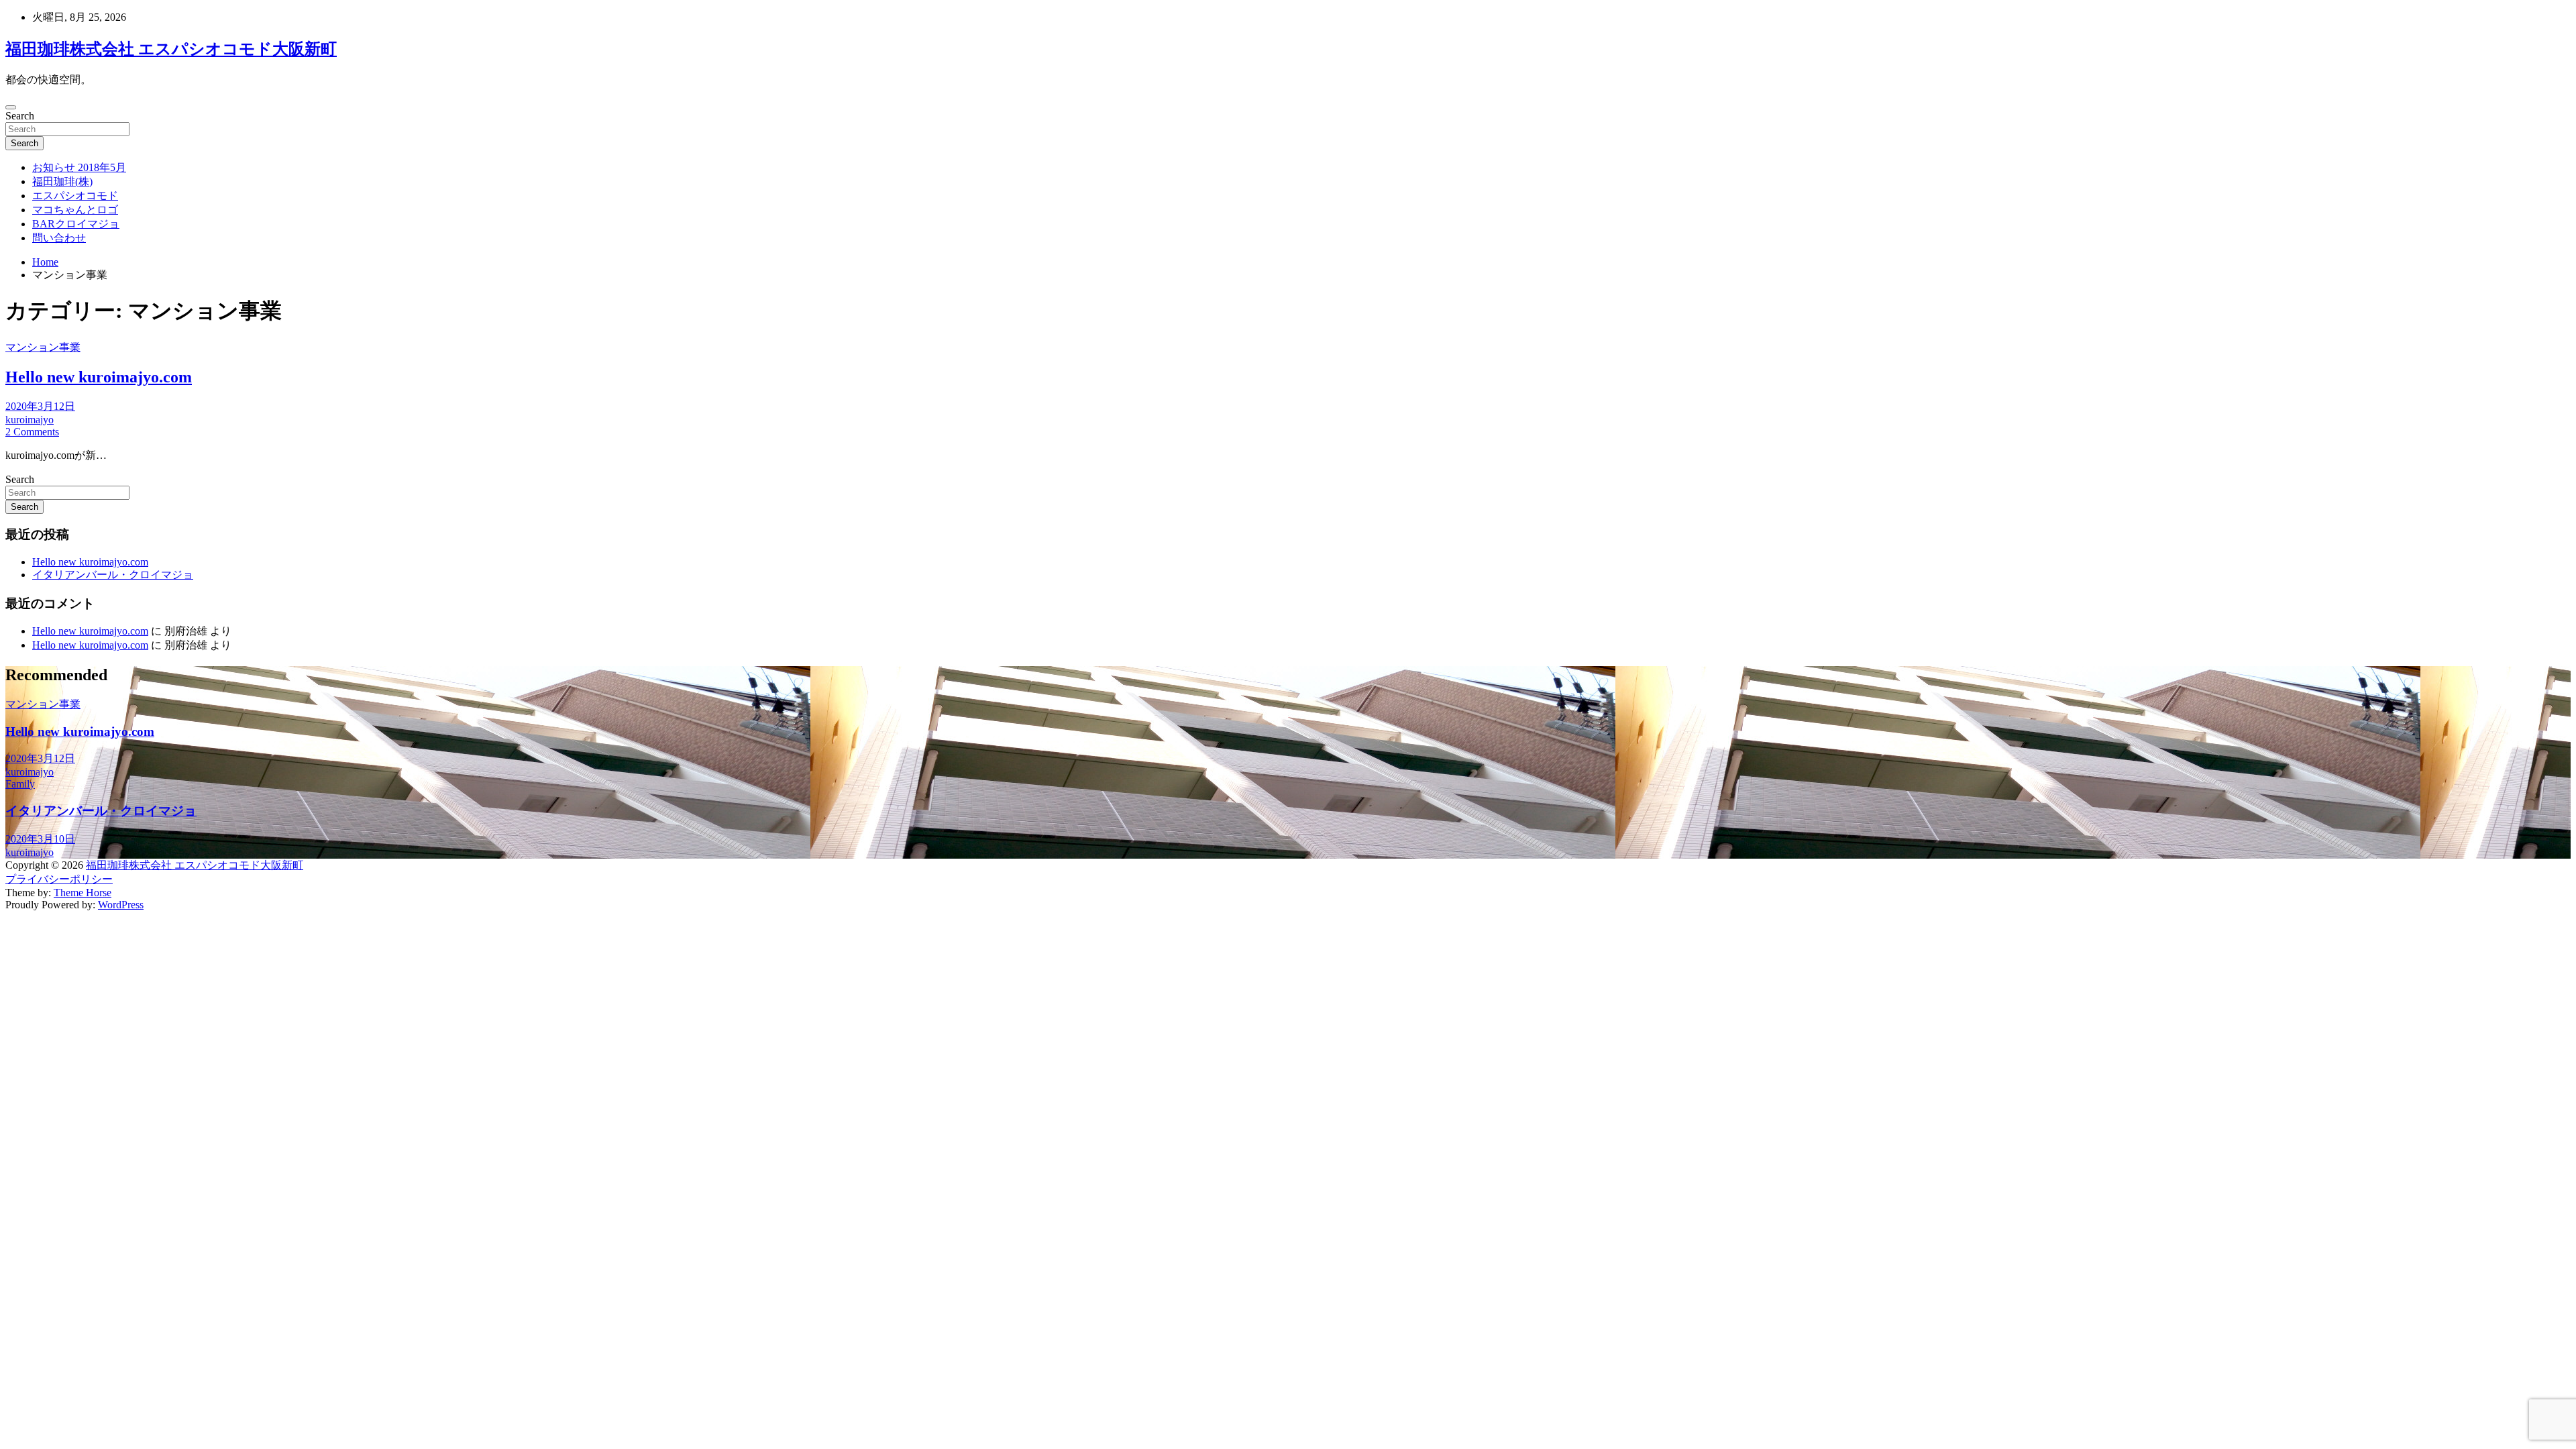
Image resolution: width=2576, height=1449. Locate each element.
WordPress (121, 905)
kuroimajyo (30, 420)
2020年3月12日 (40, 406)
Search (20, 116)
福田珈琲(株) (62, 181)
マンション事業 (43, 347)
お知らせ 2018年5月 (79, 167)
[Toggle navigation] (11, 107)
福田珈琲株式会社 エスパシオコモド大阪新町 (171, 49)
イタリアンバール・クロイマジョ (113, 575)
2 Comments (32, 432)
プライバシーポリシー (59, 879)
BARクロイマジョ (76, 224)
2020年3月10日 (40, 839)
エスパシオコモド (75, 196)
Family (20, 784)
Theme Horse (83, 893)
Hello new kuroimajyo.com (99, 377)
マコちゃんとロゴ (75, 210)
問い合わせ (59, 238)
